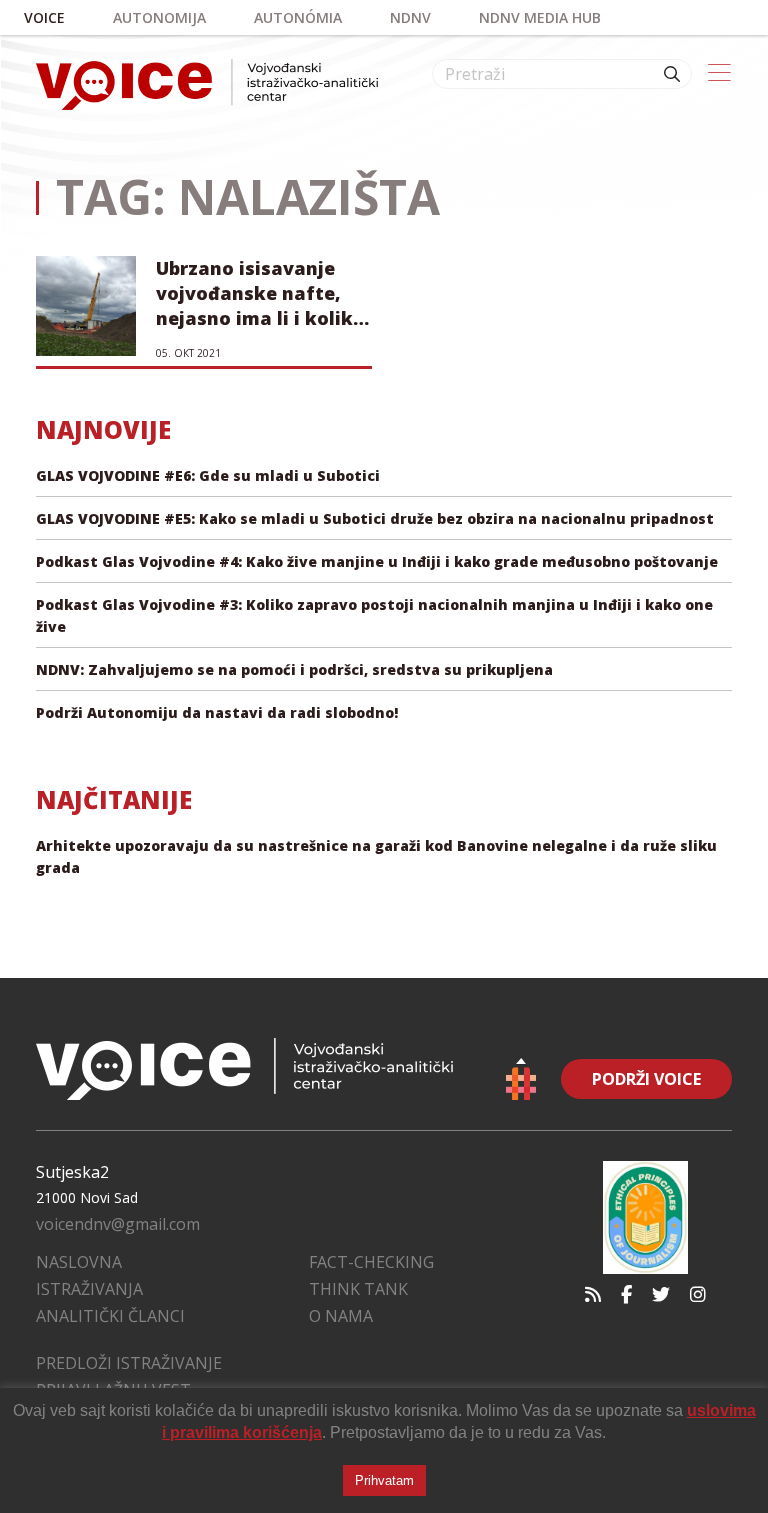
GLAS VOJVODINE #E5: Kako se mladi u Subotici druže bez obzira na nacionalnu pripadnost (375, 518)
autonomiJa (159, 17)
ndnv (410, 17)
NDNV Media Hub (540, 17)
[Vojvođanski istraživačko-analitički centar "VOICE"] (207, 84)
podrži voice (646, 1079)
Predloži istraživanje (129, 1363)
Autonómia (298, 17)
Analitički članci (110, 1316)
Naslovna (79, 1262)
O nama (341, 1316)
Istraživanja (89, 1289)
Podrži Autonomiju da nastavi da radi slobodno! (217, 712)
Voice (44, 17)
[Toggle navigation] (719, 74)
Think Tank (358, 1289)
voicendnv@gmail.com (118, 1224)
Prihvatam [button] (384, 1480)
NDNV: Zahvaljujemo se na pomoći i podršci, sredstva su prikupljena (294, 669)
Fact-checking (371, 1262)
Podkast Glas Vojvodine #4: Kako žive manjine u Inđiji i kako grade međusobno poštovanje (377, 561)
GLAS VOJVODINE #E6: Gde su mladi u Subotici (208, 475)
